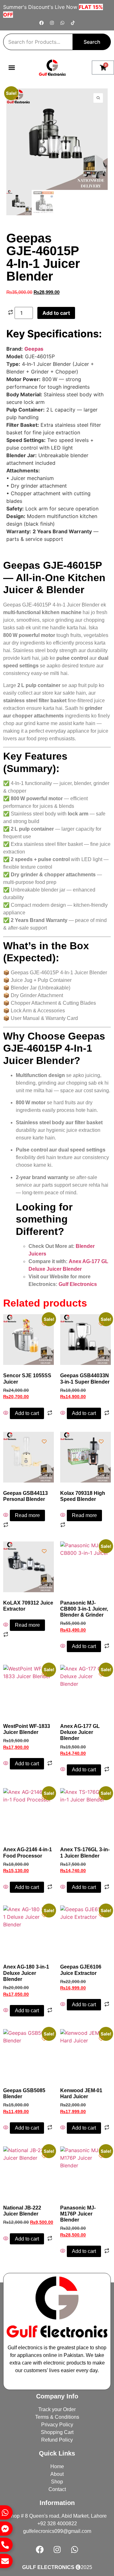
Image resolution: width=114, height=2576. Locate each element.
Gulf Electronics (78, 1284)
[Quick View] (6, 1413)
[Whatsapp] (62, 23)
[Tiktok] (73, 23)
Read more (27, 1515)
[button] (12, 68)
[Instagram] (52, 23)
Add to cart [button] (27, 1413)
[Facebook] (41, 23)
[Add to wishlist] (16, 98)
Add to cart (56, 313)
